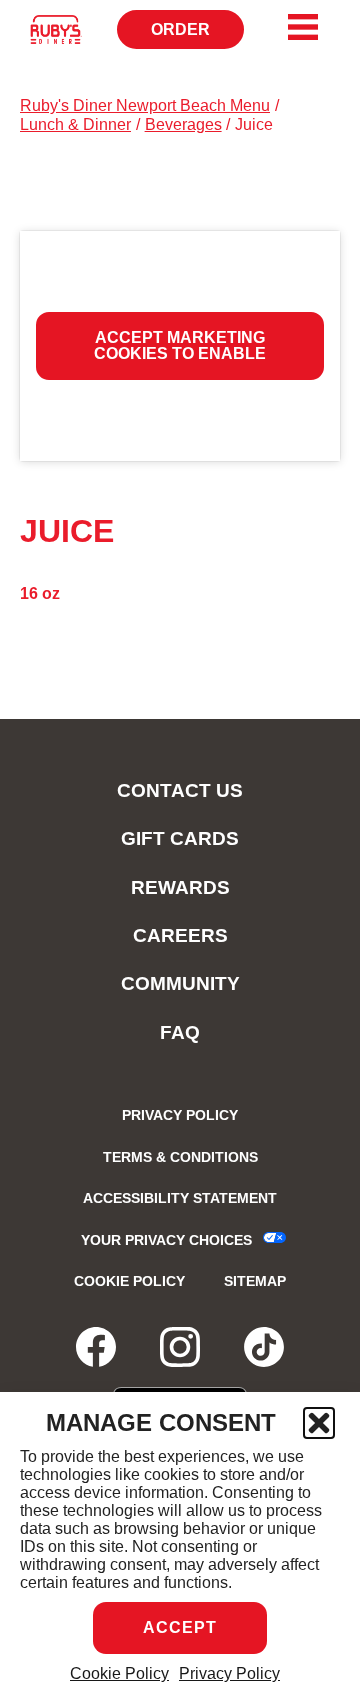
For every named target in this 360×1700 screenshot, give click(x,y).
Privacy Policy (229, 1673)
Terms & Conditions (180, 1157)
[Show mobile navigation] (303, 27)
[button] (319, 1423)
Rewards (180, 887)
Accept (180, 1627)
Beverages (183, 124)
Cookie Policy (119, 1673)
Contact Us (180, 790)
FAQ (180, 1032)
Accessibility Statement (180, 1198)
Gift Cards (180, 838)
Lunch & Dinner (75, 124)
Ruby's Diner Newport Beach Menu (145, 105)
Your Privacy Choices (166, 1240)
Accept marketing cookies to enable (180, 345)
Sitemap (255, 1281)
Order (197, 35)
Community (180, 983)
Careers (180, 935)
